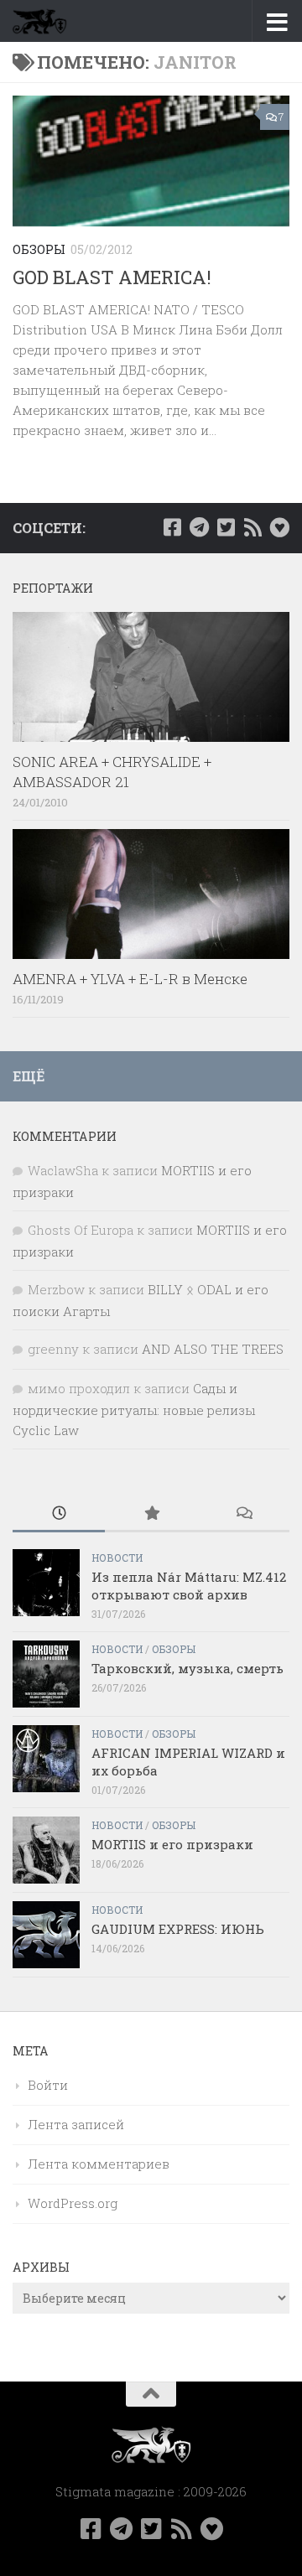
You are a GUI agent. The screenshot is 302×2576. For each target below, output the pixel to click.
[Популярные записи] (151, 1514)
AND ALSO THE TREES (213, 1349)
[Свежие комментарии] (243, 1514)
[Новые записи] (59, 1514)
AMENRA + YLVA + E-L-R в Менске (130, 979)
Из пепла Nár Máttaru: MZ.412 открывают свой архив (189, 1586)
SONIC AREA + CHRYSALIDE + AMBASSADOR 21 (112, 772)
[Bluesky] (279, 527)
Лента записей (76, 2124)
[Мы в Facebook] (172, 527)
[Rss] (253, 527)
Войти (48, 2085)
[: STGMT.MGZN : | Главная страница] (49, 21)
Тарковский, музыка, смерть (187, 1668)
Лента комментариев (99, 2164)
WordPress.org (73, 2203)
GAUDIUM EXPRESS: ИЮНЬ (178, 1929)
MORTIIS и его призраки (172, 1844)
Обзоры (39, 249)
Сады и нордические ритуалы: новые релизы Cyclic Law (134, 1409)
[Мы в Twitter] (226, 527)
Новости (117, 1558)
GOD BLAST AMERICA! (112, 277)
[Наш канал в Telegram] (199, 527)
